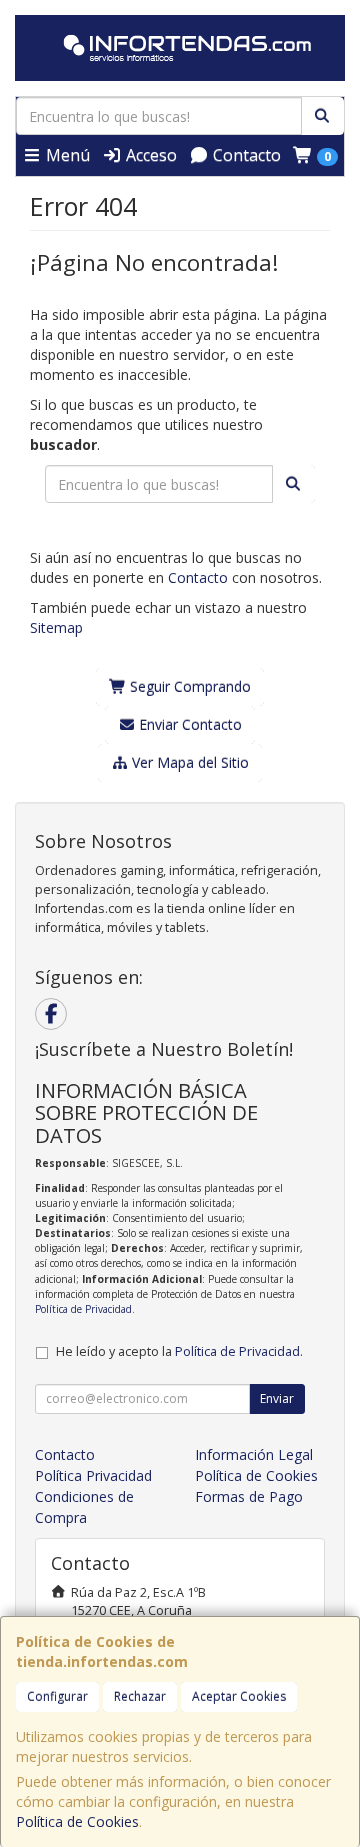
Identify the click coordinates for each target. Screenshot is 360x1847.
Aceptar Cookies (239, 1696)
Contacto (245, 155)
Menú (66, 155)
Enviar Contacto (188, 724)
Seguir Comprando (188, 686)
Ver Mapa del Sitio (188, 762)
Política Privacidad (93, 1475)
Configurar (57, 1696)
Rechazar (140, 1696)
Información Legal (254, 1454)
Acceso (149, 155)
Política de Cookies (77, 1821)
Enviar (277, 1398)
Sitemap (56, 627)
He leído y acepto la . (179, 1351)
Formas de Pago (249, 1496)
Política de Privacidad (83, 1309)
